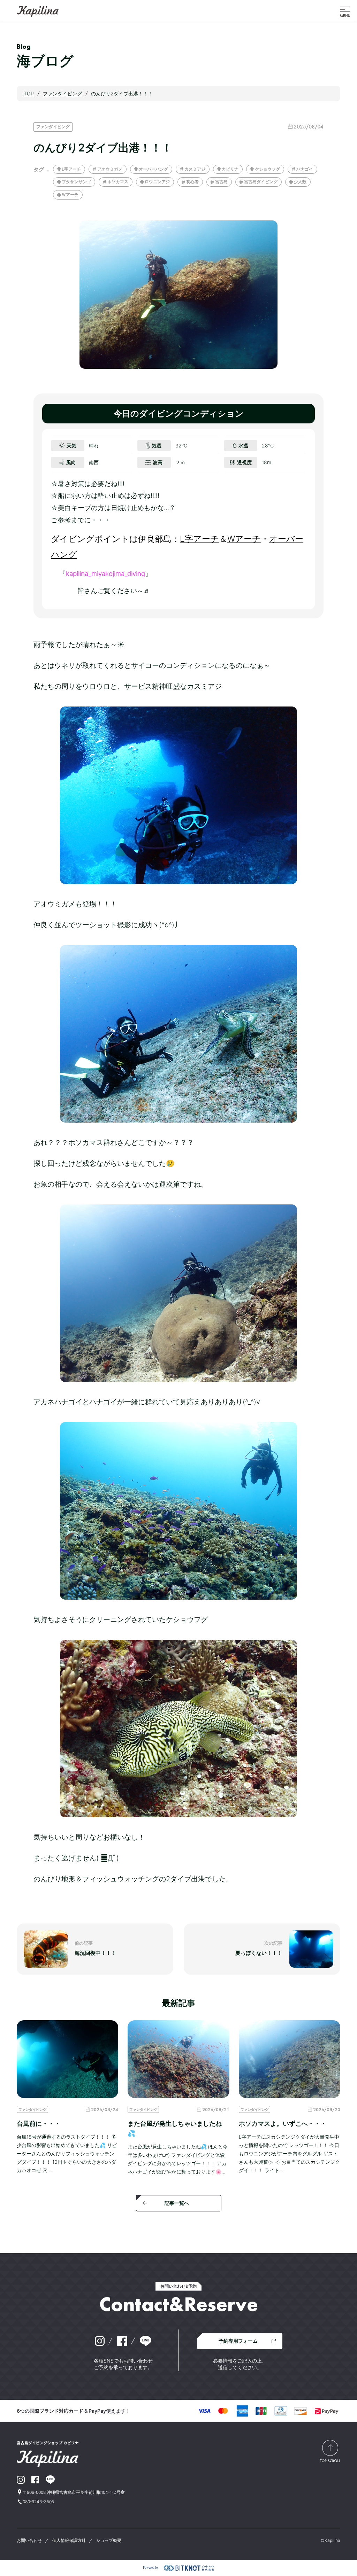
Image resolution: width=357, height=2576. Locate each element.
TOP (29, 93)
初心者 (192, 182)
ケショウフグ (267, 169)
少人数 (300, 182)
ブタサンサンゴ (76, 182)
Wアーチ (244, 539)
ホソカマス (118, 182)
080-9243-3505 (38, 2502)
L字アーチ (71, 169)
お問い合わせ (29, 2540)
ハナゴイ (305, 169)
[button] (345, 11)
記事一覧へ (177, 2203)
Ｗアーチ (70, 194)
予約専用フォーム (238, 2341)
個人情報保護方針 (69, 2540)
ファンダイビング (53, 127)
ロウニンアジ (157, 182)
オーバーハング (153, 169)
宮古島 (221, 182)
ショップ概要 (109, 2540)
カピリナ (230, 169)
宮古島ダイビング (261, 182)
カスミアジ (195, 169)
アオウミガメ (110, 169)
